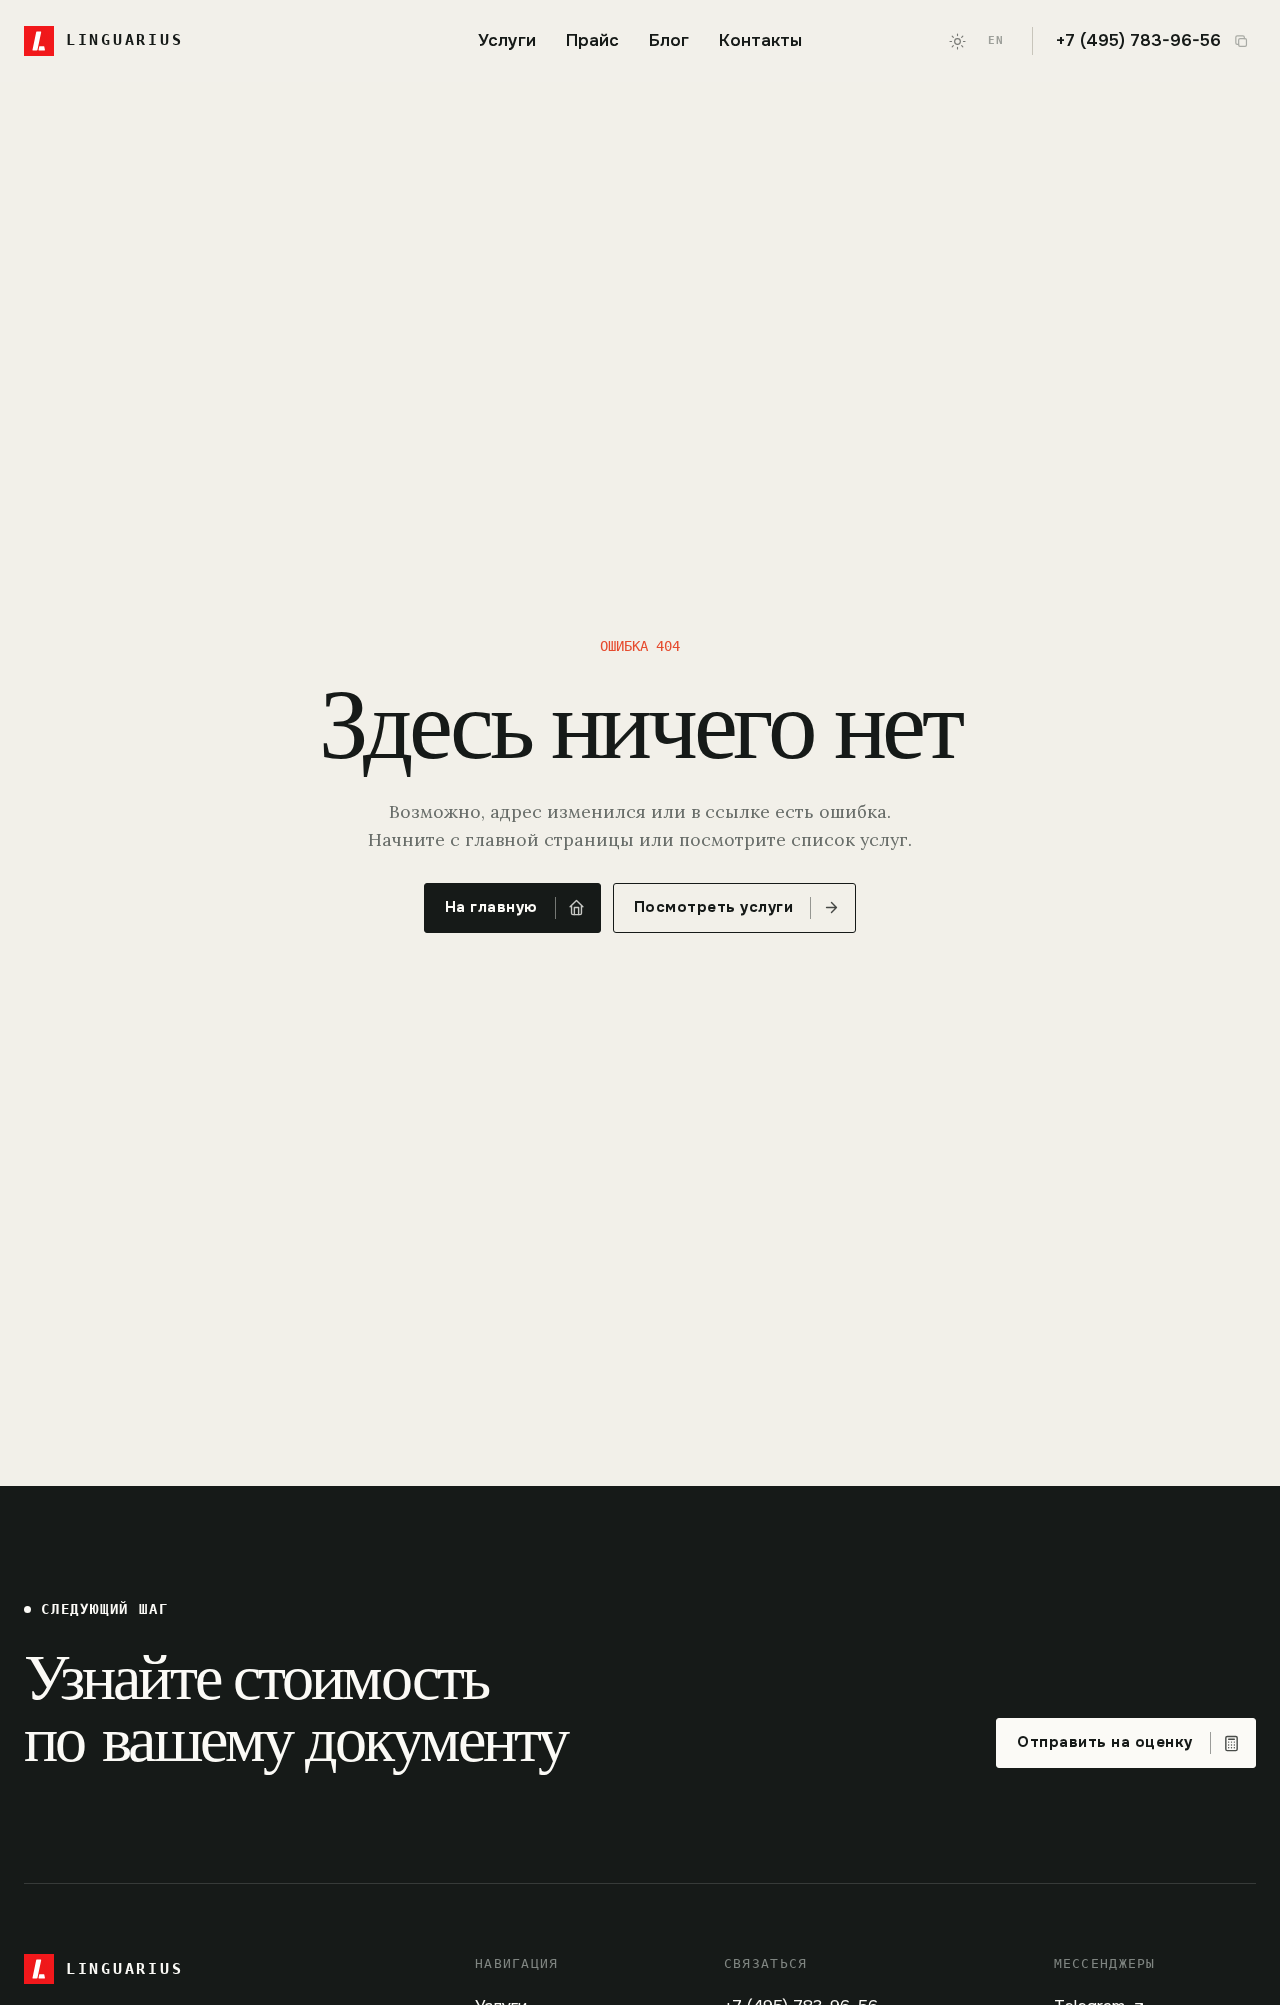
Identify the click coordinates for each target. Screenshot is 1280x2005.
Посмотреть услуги (714, 907)
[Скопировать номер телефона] (1241, 41)
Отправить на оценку (1105, 1742)
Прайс (592, 40)
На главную (491, 907)
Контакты (760, 40)
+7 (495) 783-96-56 (1138, 41)
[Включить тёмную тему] (958, 41)
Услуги (507, 40)
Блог (669, 40)
